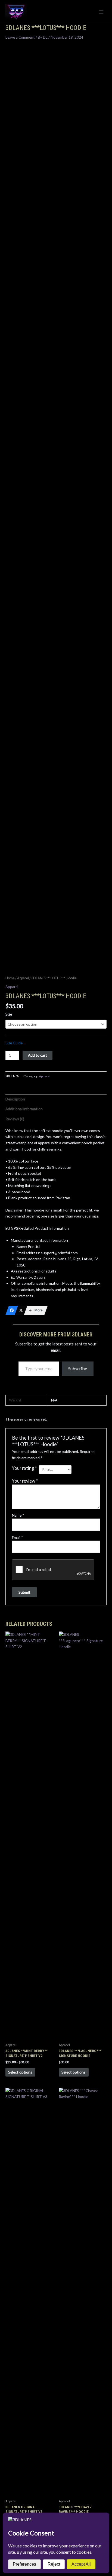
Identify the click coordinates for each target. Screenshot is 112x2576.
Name (18, 1515)
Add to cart (38, 1055)
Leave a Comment (20, 37)
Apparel (23, 978)
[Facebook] (12, 1310)
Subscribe (78, 1368)
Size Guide (14, 1043)
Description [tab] (15, 1099)
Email (18, 1537)
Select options (20, 2072)
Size (9, 1014)
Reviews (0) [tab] (15, 1119)
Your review (25, 1481)
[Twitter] (21, 1310)
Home (10, 978)
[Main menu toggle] (101, 12)
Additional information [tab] (24, 1109)
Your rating (24, 1468)
